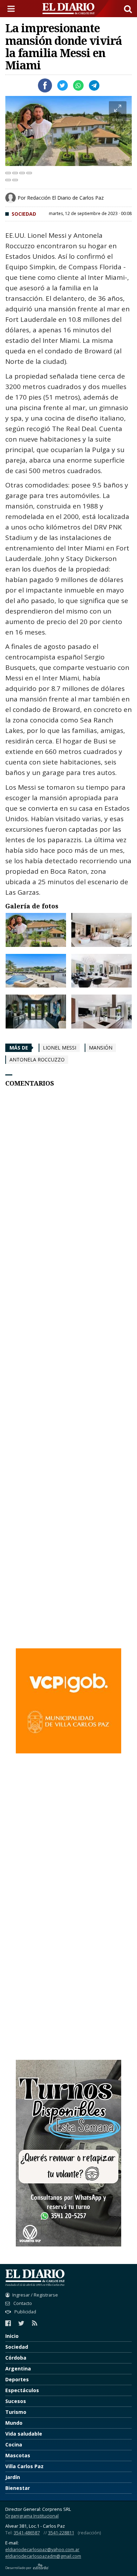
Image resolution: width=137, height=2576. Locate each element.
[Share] (15, 173)
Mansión (101, 1048)
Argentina (18, 2369)
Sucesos (16, 2401)
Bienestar (18, 2488)
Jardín (13, 2477)
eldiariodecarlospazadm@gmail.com (43, 2556)
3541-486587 (27, 2533)
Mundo (14, 2423)
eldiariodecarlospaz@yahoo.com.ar (42, 2550)
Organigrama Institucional (32, 2516)
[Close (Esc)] (8, 173)
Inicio (12, 2336)
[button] (128, 9)
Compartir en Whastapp (78, 85)
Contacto (22, 2303)
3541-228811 (61, 2533)
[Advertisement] (69, 1388)
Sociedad (24, 214)
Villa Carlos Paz (24, 2466)
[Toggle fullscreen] (22, 173)
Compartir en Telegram (94, 85)
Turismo (16, 2412)
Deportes (17, 2379)
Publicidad (25, 2312)
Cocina (14, 2445)
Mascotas (18, 2455)
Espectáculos (22, 2390)
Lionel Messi (60, 1048)
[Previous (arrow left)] (8, 180)
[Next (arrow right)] (15, 180)
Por (61, 198)
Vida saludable (24, 2434)
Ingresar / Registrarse (35, 2295)
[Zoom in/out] (29, 173)
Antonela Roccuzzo (37, 1060)
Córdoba (16, 2358)
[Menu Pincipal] (12, 9)
